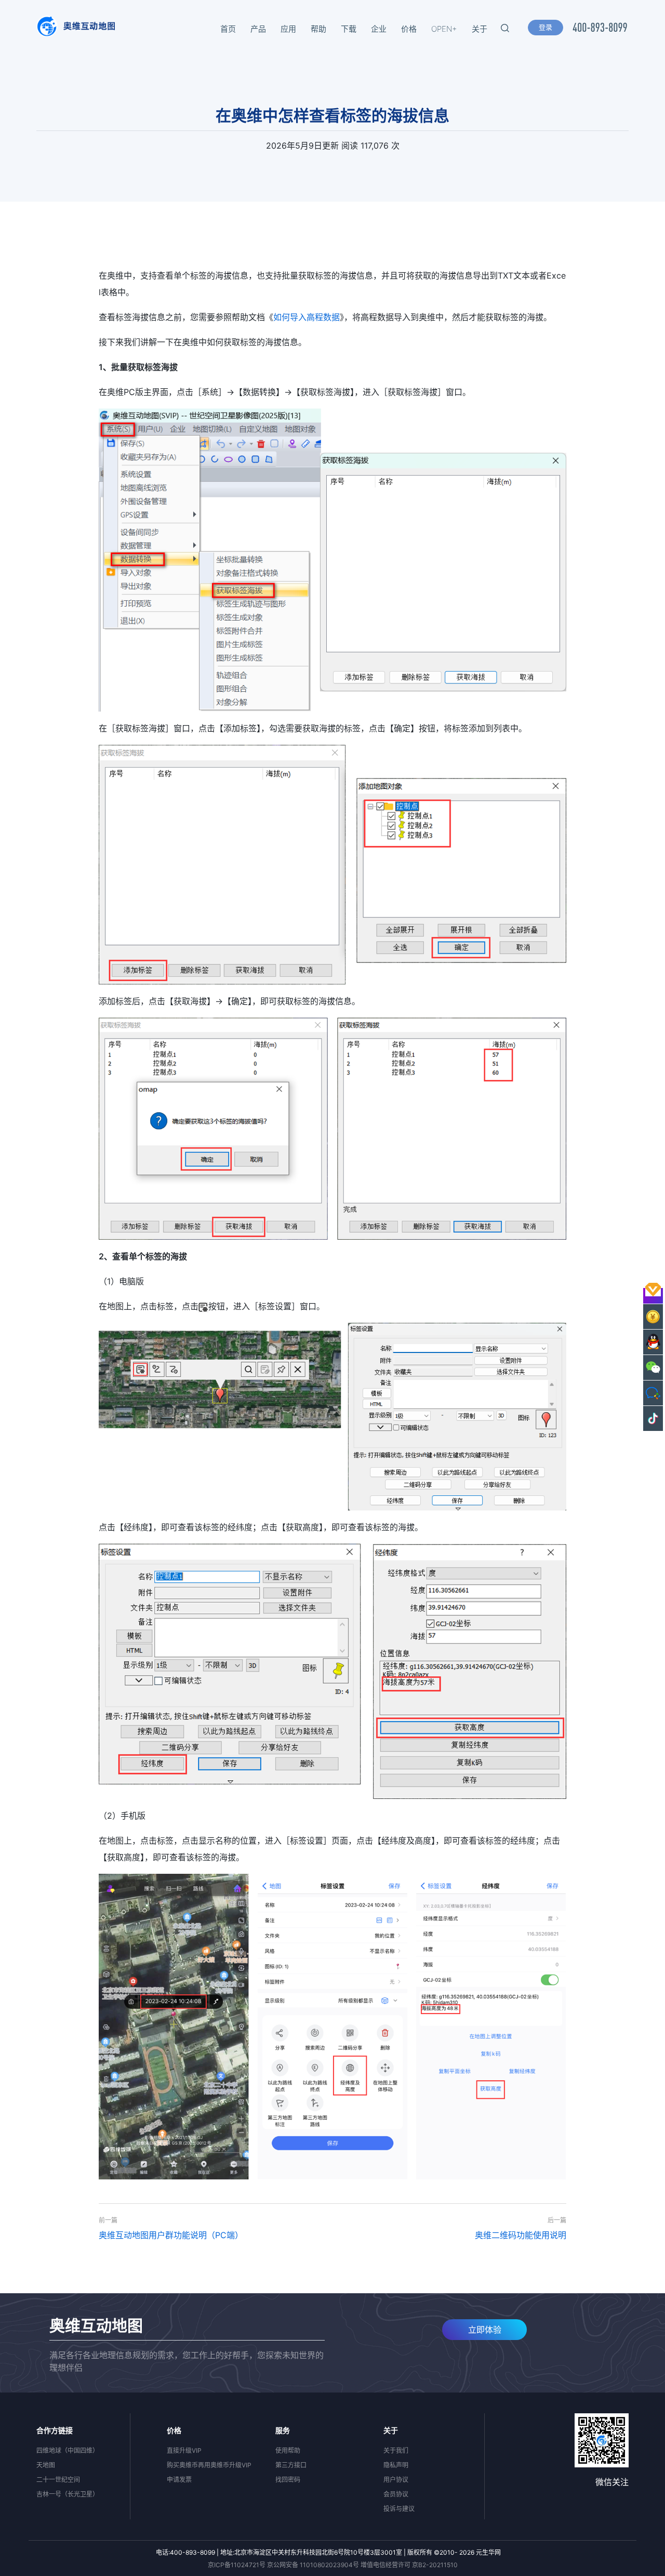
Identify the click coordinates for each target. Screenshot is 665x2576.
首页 (228, 29)
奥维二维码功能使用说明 (521, 2235)
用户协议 (396, 2480)
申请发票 (179, 2480)
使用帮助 (288, 2450)
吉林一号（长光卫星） (68, 2494)
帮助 (318, 29)
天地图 (46, 2465)
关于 (480, 29)
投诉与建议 (399, 2509)
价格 (409, 29)
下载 (349, 29)
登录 (546, 27)
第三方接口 (291, 2465)
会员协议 (396, 2494)
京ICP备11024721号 (237, 2565)
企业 (379, 29)
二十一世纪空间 (58, 2480)
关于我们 (396, 2450)
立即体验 (485, 2330)
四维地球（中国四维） (68, 2450)
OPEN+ (444, 29)
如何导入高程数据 (307, 317)
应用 (288, 29)
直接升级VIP (184, 2450)
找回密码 (288, 2480)
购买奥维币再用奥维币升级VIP (209, 2465)
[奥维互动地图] (76, 29)
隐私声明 (396, 2465)
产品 (258, 29)
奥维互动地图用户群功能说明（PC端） (171, 2235)
